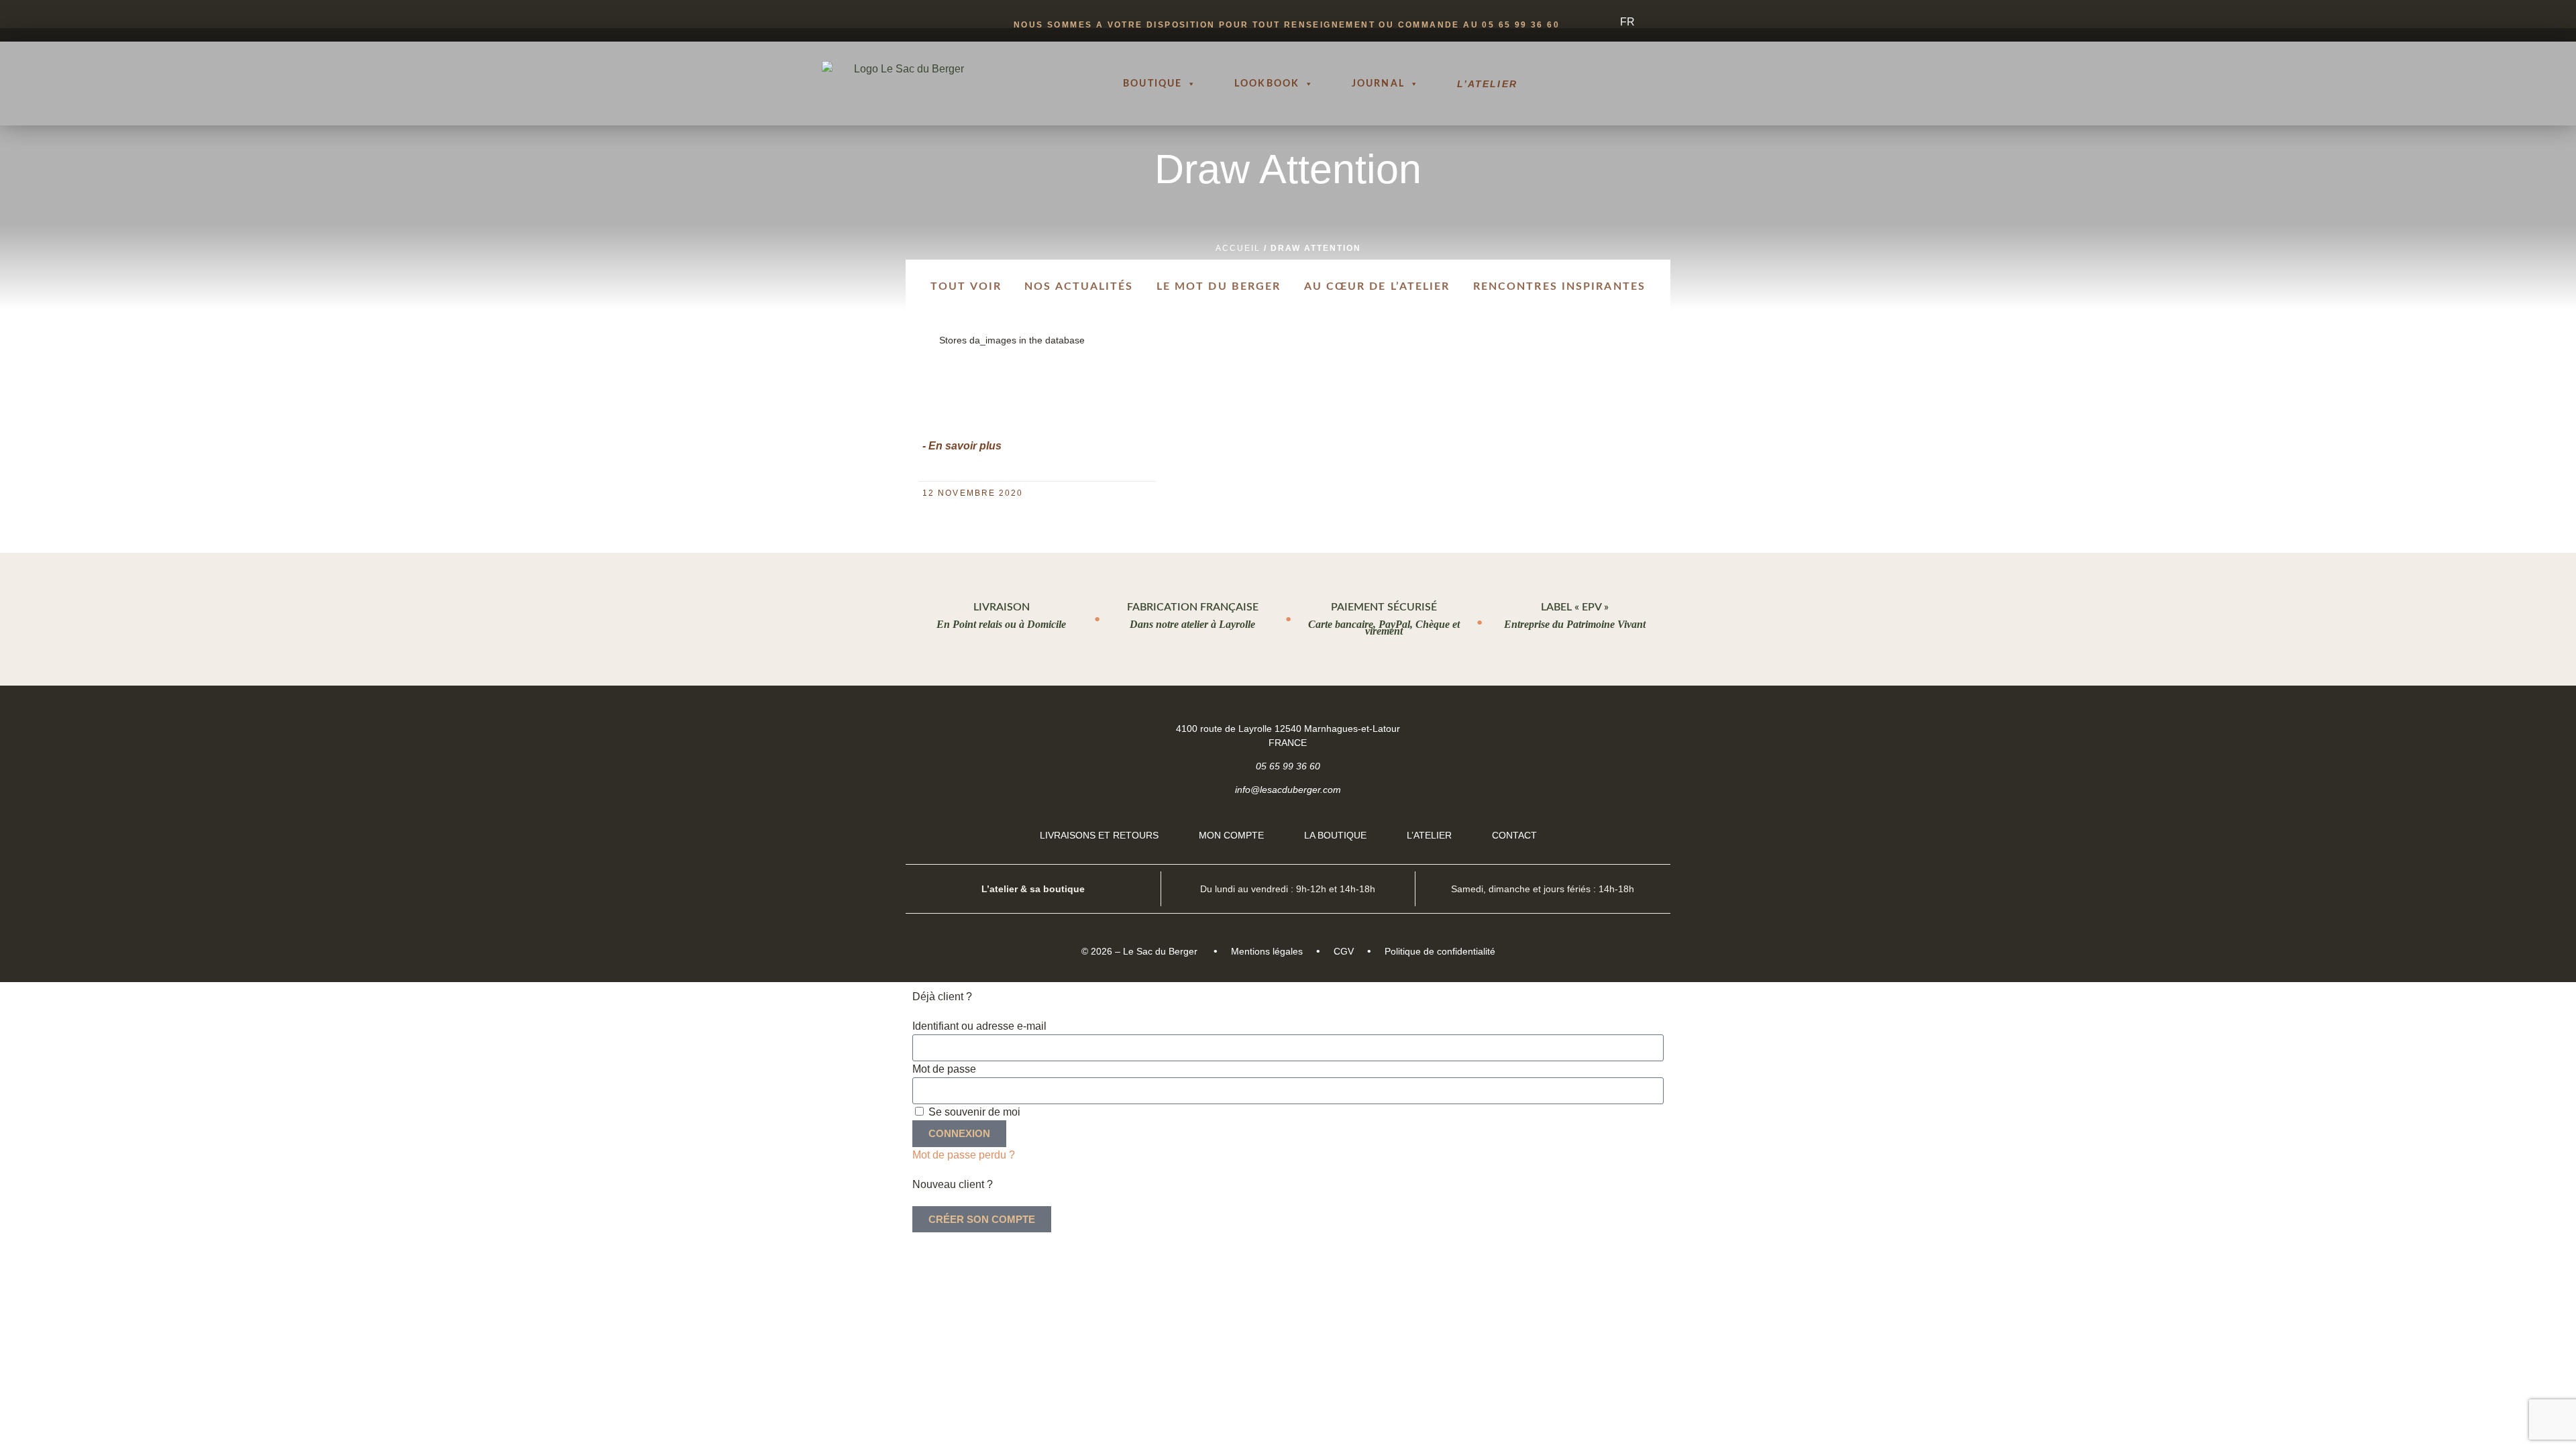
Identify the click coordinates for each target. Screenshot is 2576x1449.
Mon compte (1231, 835)
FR (1627, 22)
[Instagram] (1648, 728)
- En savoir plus (962, 446)
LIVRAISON (1002, 607)
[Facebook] (1614, 728)
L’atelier (1487, 84)
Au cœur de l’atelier (1377, 286)
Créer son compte (982, 1219)
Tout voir (966, 286)
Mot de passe (944, 1069)
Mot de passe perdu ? (964, 1155)
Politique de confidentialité (1440, 951)
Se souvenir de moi (973, 1112)
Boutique (1152, 84)
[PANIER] (1695, 84)
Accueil (1238, 248)
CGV (1344, 951)
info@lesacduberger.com (1288, 790)
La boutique (1335, 835)
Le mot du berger (1219, 286)
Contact (1514, 835)
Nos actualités (1079, 286)
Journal (1378, 84)
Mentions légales (1267, 951)
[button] (1744, 84)
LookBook (1267, 84)
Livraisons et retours (1099, 835)
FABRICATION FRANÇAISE (1193, 607)
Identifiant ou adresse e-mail (979, 1026)
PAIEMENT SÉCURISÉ (1384, 607)
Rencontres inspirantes (1559, 286)
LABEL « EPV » (1575, 607)
